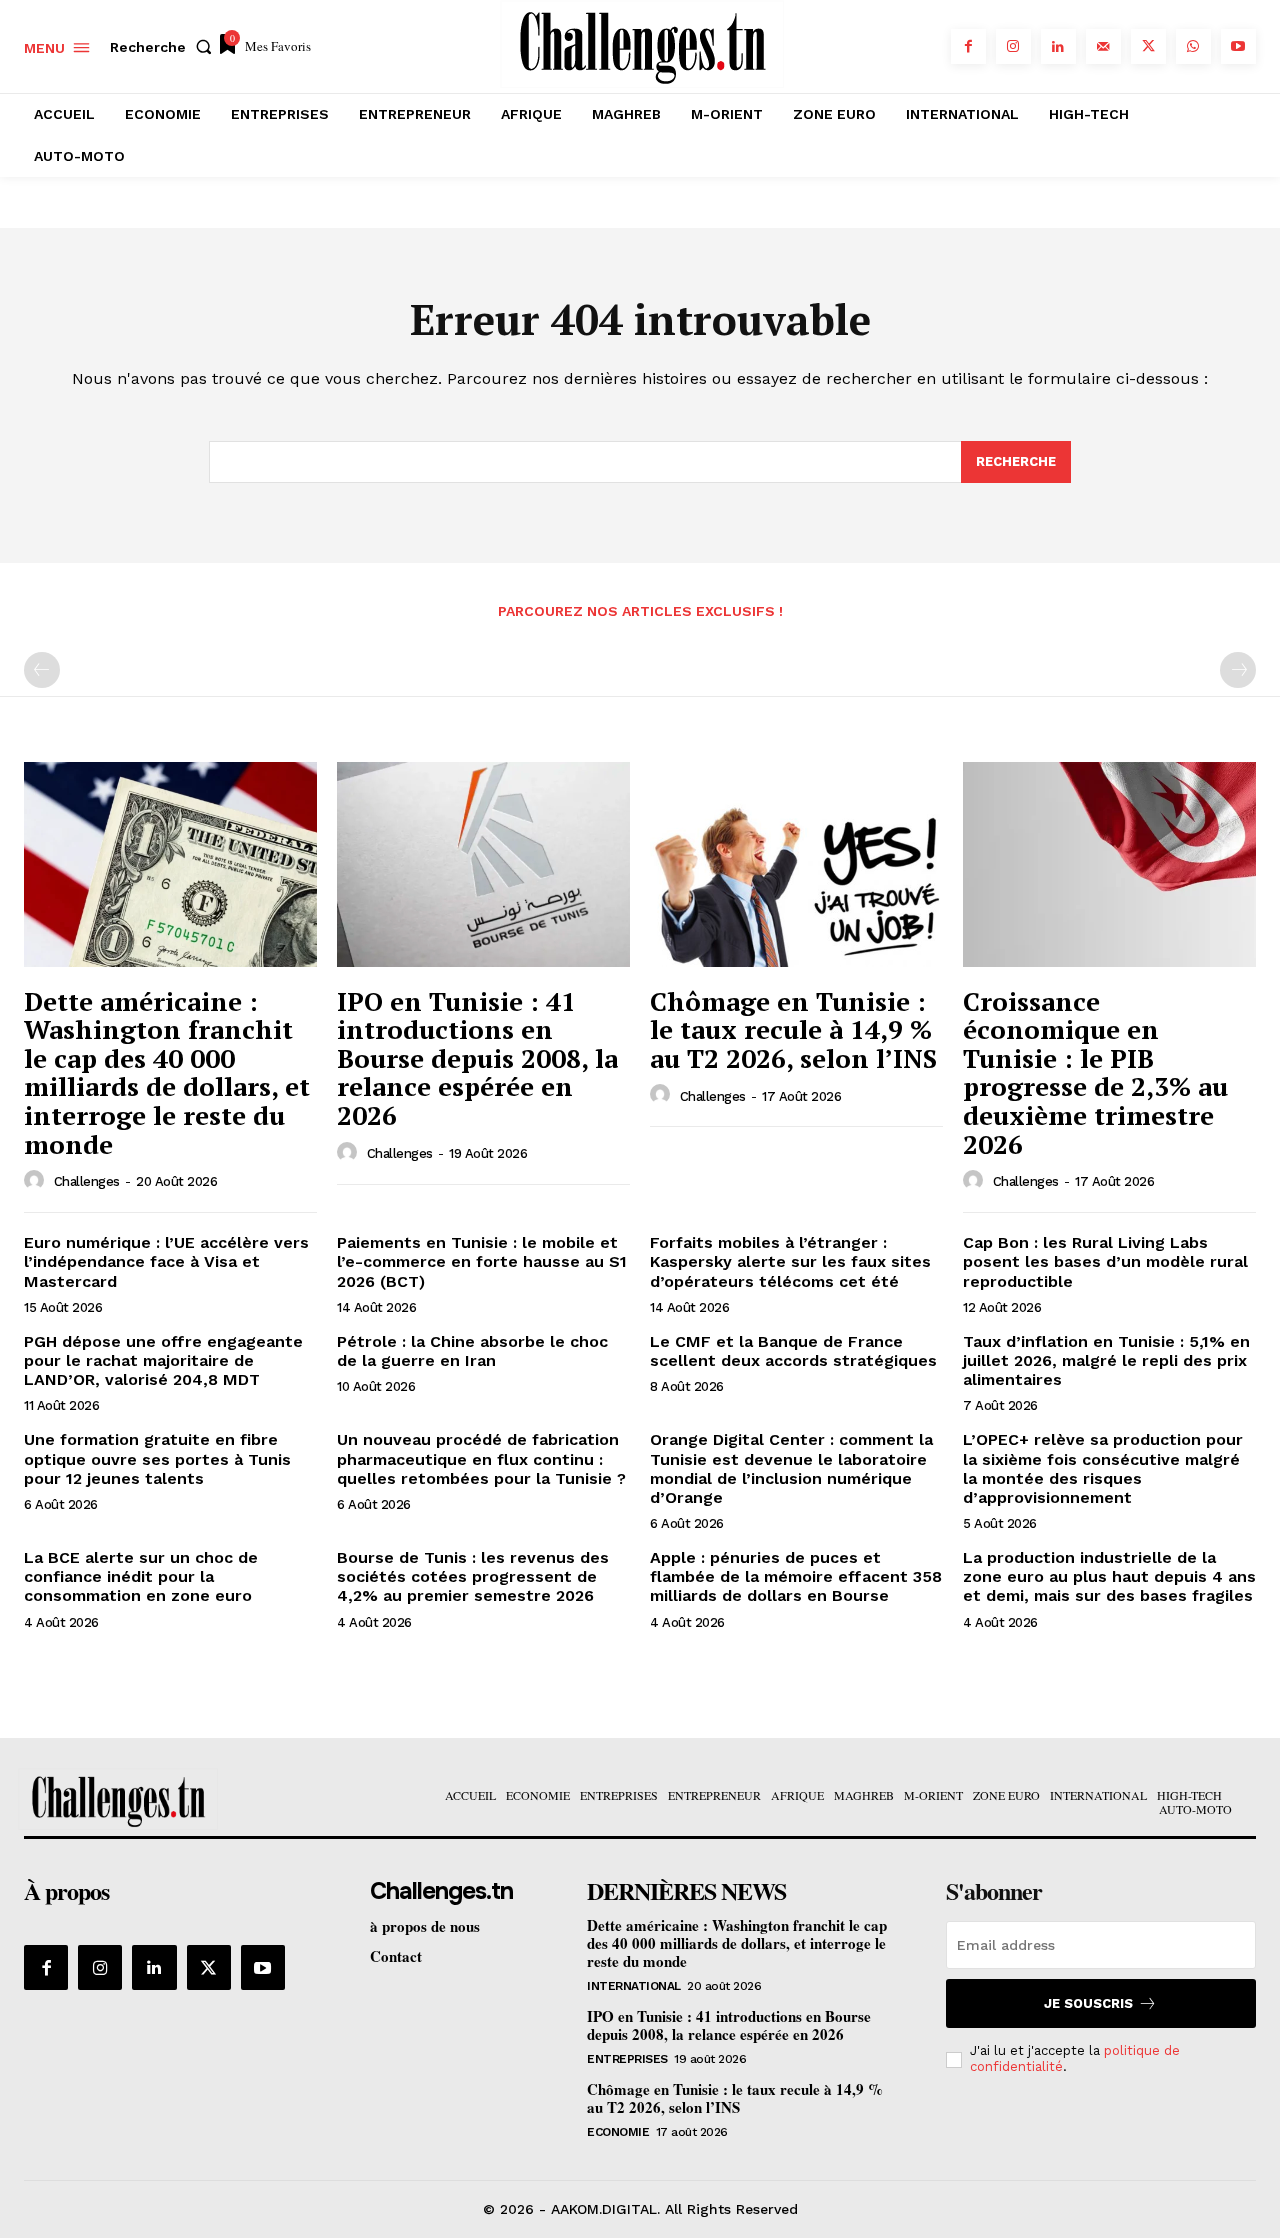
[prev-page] (42, 670)
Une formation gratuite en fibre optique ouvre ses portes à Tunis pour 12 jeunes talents (157, 1458)
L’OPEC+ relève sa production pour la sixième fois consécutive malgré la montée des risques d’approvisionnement (1103, 1468)
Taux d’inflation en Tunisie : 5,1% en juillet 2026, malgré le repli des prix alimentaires (1106, 1360)
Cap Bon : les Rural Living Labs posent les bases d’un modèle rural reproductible (1105, 1261)
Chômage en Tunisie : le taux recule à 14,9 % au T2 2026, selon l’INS (793, 1029)
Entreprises (627, 2059)
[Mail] (1103, 46)
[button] (165, 47)
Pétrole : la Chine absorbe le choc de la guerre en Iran (472, 1351)
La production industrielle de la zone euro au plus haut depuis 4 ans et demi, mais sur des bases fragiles (1109, 1576)
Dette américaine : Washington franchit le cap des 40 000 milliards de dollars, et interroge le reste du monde (167, 1072)
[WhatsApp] (1193, 46)
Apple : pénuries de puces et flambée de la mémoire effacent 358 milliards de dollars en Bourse (796, 1576)
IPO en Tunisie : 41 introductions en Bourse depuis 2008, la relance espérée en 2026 (477, 1058)
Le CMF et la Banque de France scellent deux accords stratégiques (793, 1351)
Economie (618, 2132)
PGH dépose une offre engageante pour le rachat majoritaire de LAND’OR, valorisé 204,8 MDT (163, 1360)
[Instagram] (1013, 46)
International (634, 1986)
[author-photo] (37, 1181)
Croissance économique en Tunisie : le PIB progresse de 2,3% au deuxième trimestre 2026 (1095, 1072)
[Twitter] (1148, 46)
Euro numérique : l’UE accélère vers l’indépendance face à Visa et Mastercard (166, 1261)
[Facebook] (968, 46)
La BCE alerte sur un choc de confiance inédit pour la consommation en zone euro (141, 1576)
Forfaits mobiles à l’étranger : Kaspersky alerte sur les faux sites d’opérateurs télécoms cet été (790, 1261)
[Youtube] (1238, 46)
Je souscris (1088, 2003)
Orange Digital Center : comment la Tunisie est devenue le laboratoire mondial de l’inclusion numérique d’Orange (791, 1468)
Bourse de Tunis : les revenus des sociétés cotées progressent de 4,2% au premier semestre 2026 (473, 1576)
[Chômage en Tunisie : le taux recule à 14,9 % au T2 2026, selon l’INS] (796, 864)
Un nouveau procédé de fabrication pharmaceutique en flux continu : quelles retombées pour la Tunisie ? (481, 1458)
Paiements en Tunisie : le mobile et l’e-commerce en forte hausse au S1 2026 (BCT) (482, 1261)
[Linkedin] (1058, 46)
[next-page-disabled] (1238, 670)
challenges (87, 1181)
